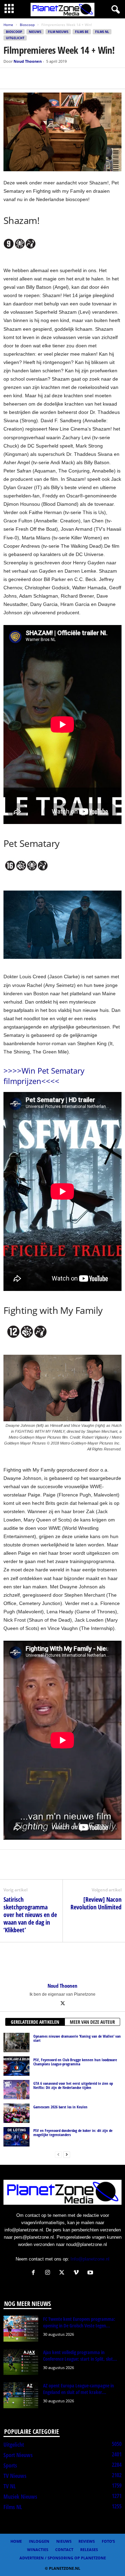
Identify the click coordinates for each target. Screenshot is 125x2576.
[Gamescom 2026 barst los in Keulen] (16, 2113)
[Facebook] (10, 78)
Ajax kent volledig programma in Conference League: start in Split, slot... (80, 2356)
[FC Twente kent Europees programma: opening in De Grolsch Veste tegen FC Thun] (21, 2329)
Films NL (102, 32)
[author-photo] (62, 1962)
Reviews (87, 2541)
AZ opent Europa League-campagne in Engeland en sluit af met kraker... (78, 2389)
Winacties (38, 2549)
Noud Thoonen (28, 61)
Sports (10, 2465)
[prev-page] (58, 2154)
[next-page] (67, 2154)
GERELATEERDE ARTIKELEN (35, 2022)
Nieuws (35, 32)
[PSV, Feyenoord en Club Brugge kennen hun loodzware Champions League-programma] (16, 2066)
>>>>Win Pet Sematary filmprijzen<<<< (44, 1076)
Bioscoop (27, 25)
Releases (89, 2549)
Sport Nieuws (18, 2455)
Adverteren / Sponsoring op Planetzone (63, 2558)
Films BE (82, 32)
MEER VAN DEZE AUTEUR (92, 2022)
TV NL (10, 2486)
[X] (26, 78)
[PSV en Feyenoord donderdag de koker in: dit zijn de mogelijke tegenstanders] (16, 2137)
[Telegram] (58, 78)
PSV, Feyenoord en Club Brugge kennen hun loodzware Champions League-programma (75, 2062)
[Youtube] (91, 2273)
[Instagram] (49, 2273)
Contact (64, 2549)
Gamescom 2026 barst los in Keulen (60, 2107)
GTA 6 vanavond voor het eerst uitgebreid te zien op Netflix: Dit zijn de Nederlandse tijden (73, 2085)
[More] (75, 78)
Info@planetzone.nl (90, 2259)
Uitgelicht (15, 38)
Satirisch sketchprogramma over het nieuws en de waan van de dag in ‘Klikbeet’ (30, 1915)
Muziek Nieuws (20, 2497)
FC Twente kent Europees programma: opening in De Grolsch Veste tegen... (79, 2322)
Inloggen (39, 2541)
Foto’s (108, 2541)
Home (8, 25)
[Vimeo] (78, 2273)
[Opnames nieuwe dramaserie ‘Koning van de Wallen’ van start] (16, 2042)
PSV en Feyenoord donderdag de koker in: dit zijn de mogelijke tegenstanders (73, 2132)
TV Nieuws (15, 2476)
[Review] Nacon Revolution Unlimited (96, 1903)
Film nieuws (58, 32)
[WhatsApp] (42, 78)
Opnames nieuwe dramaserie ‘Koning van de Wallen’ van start (77, 2038)
